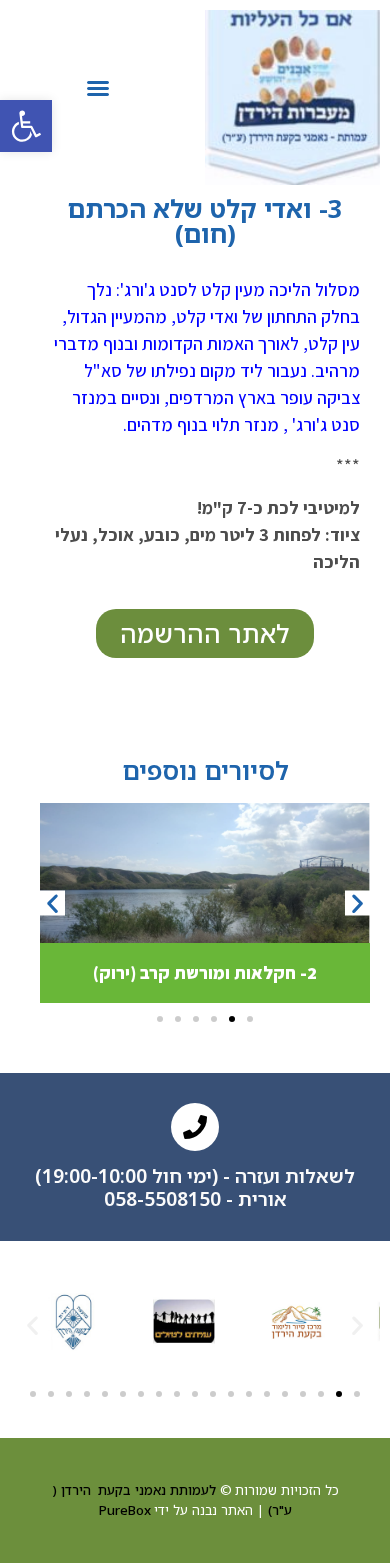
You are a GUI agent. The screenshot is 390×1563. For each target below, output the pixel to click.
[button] (26, 126)
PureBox (125, 1510)
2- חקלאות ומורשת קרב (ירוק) (205, 972)
